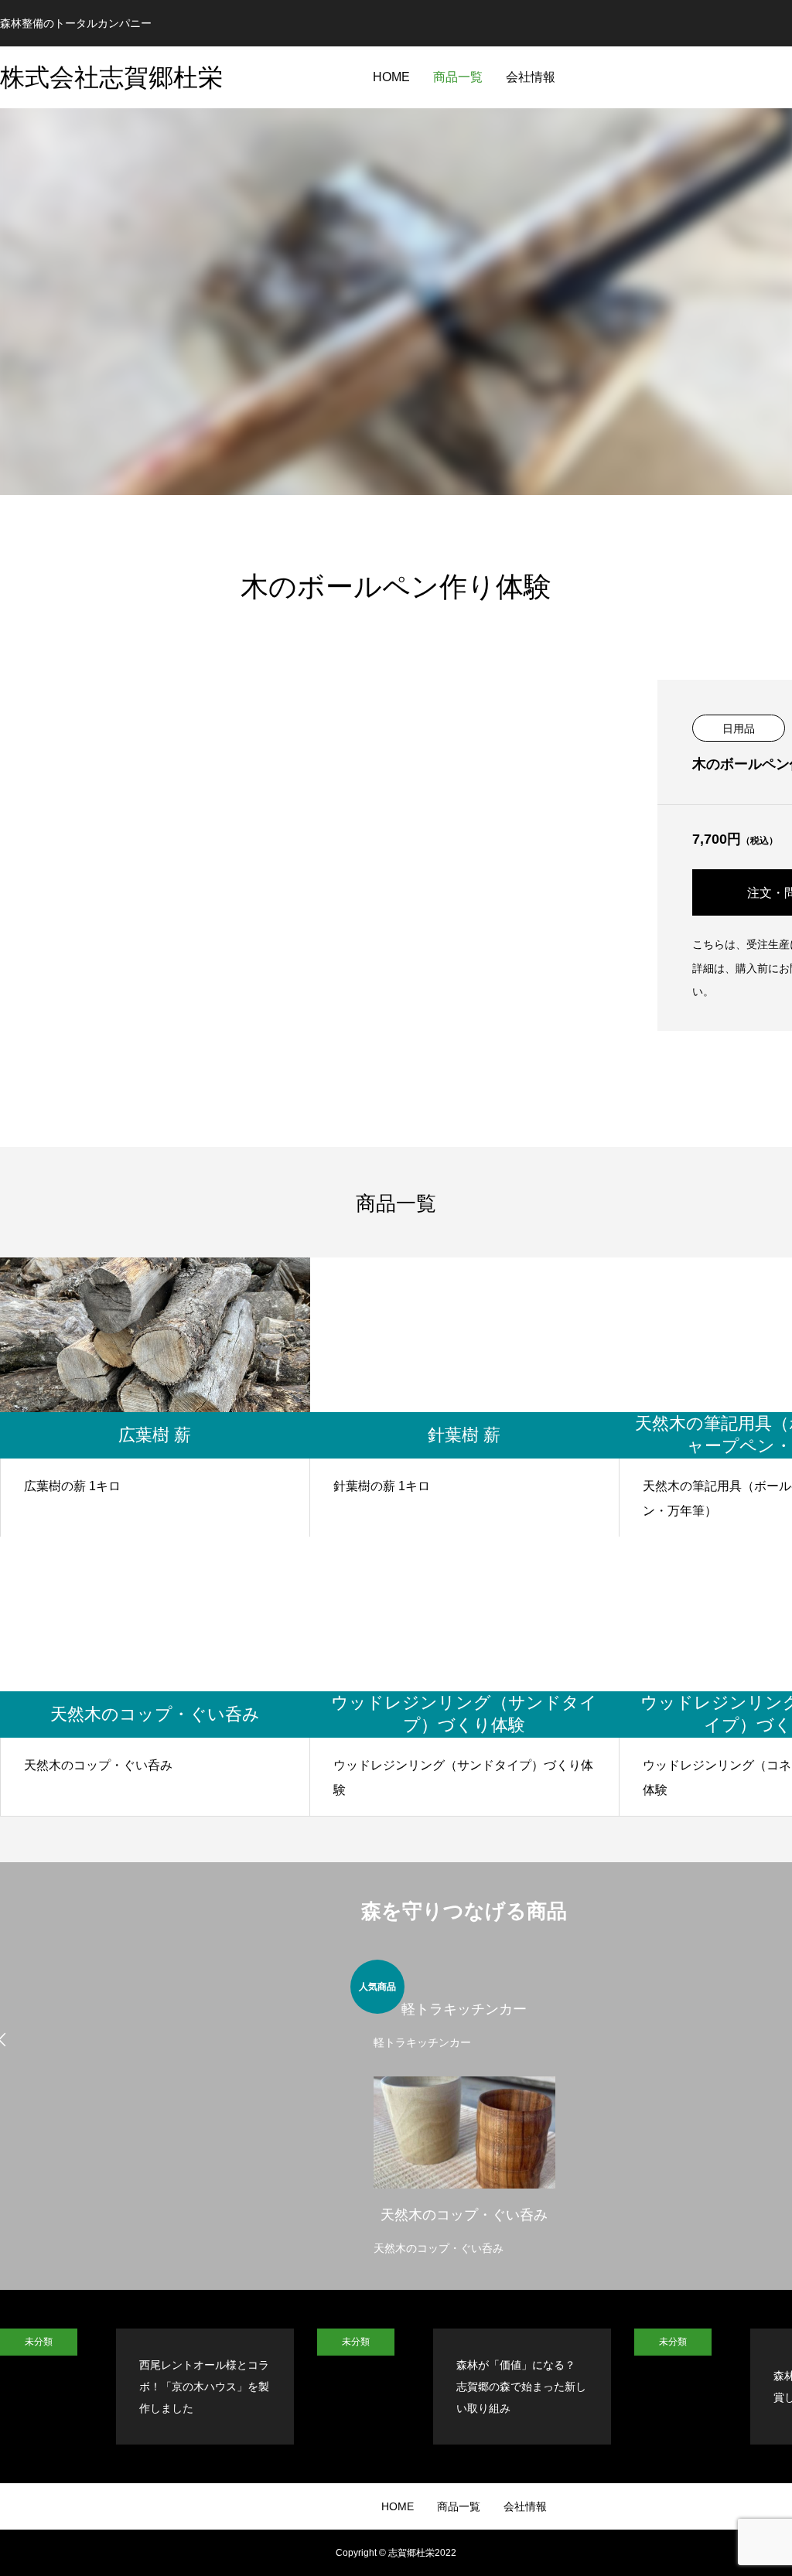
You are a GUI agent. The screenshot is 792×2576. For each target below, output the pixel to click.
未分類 (39, 2342)
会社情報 (531, 77)
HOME (391, 77)
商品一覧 (458, 77)
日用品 (739, 728)
